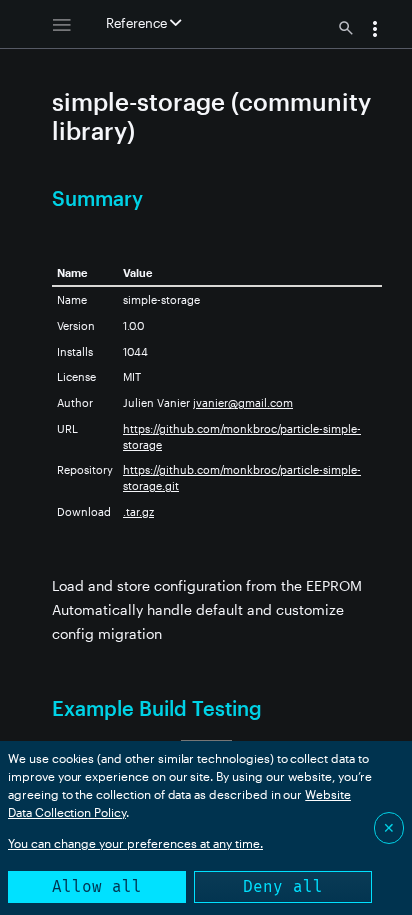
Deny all (283, 886)
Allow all (97, 886)
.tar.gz (138, 511)
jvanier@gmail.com (243, 402)
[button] (375, 31)
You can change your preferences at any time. (135, 843)
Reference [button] (138, 23)
